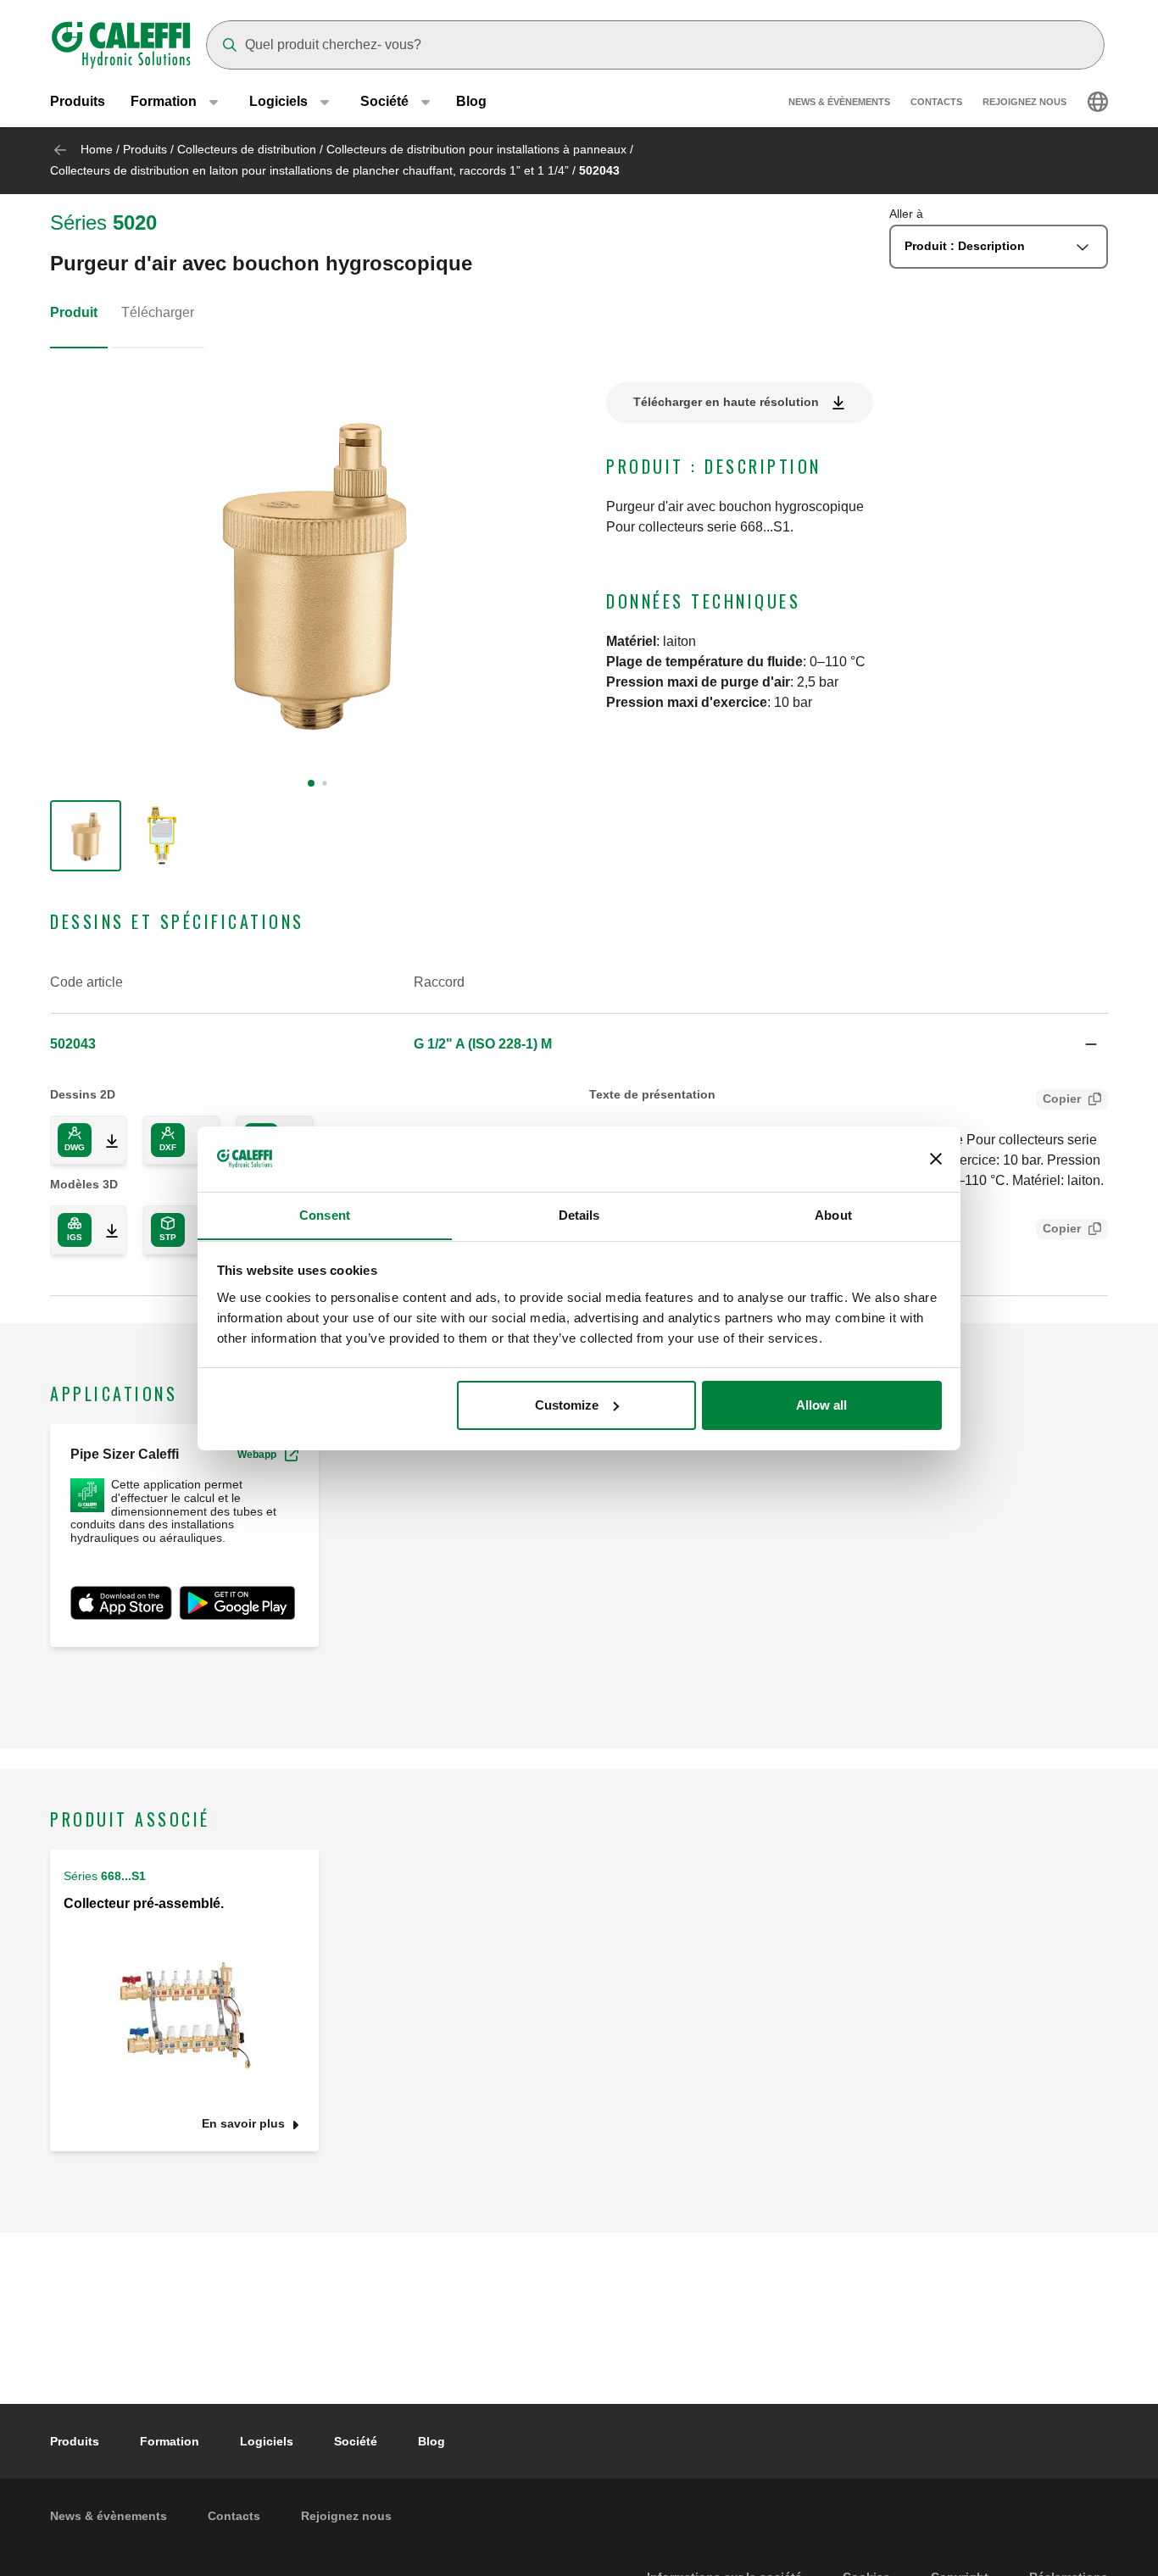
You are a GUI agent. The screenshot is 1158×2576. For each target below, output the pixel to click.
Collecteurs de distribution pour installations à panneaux (476, 149)
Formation (170, 2441)
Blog (471, 101)
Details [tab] (579, 1214)
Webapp (257, 1455)
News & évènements (839, 102)
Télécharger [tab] (158, 312)
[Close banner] (936, 1159)
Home (97, 149)
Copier (1062, 1099)
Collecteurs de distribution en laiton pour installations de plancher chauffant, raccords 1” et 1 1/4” (309, 170)
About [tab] (833, 1214)
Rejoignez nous (1024, 102)
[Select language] (1098, 102)
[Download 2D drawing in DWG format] (105, 1140)
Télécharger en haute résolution (726, 402)
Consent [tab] (325, 1214)
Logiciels (267, 2441)
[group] (86, 836)
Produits (78, 101)
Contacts (936, 102)
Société (356, 2441)
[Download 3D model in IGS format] (105, 1230)
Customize (567, 1405)
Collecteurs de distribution (247, 149)
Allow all (821, 1405)
